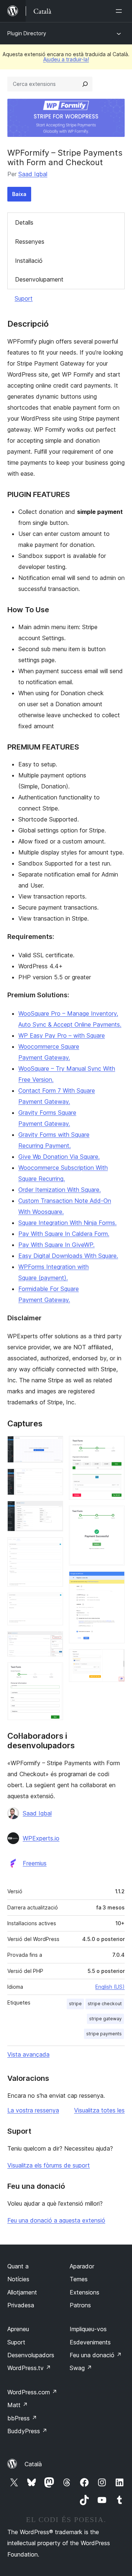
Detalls (24, 222)
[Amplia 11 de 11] (115, 1659)
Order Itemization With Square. (60, 1190)
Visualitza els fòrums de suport (49, 2165)
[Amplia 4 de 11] (53, 1547)
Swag (81, 2368)
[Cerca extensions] (85, 84)
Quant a (18, 2266)
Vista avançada (28, 2054)
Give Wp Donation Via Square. (59, 1157)
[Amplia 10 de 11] (115, 1581)
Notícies (18, 2279)
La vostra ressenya (33, 2110)
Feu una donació (96, 2355)
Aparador (82, 2266)
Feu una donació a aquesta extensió (56, 2220)
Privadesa (21, 2305)
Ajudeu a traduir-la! (66, 59)
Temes (79, 2279)
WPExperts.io (41, 1838)
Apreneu (18, 2329)
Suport (24, 298)
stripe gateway (105, 2019)
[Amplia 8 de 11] (115, 1446)
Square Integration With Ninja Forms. (67, 1223)
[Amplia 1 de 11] (53, 1446)
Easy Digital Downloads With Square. (68, 1256)
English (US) (110, 1987)
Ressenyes (30, 242)
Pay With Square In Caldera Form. (64, 1234)
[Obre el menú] (120, 11)
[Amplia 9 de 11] (115, 1516)
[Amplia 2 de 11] (53, 1479)
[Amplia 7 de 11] (53, 1672)
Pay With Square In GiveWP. (56, 1245)
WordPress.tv (29, 2368)
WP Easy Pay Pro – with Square (62, 1035)
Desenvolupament (39, 279)
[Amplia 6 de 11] (53, 1641)
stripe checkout (105, 2004)
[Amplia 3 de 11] (53, 1511)
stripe (75, 2004)
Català (33, 2464)
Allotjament (22, 2292)
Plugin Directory (27, 33)
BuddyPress (27, 2431)
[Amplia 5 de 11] (53, 1603)
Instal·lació (29, 261)
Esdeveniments (90, 2342)
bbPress (22, 2418)
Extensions (85, 2292)
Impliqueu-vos (88, 2329)
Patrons (80, 2305)
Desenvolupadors (31, 2355)
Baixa (19, 194)
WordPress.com (32, 2392)
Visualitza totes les (99, 2110)
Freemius (35, 1863)
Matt (18, 2405)
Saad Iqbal (33, 174)
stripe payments (104, 2034)
